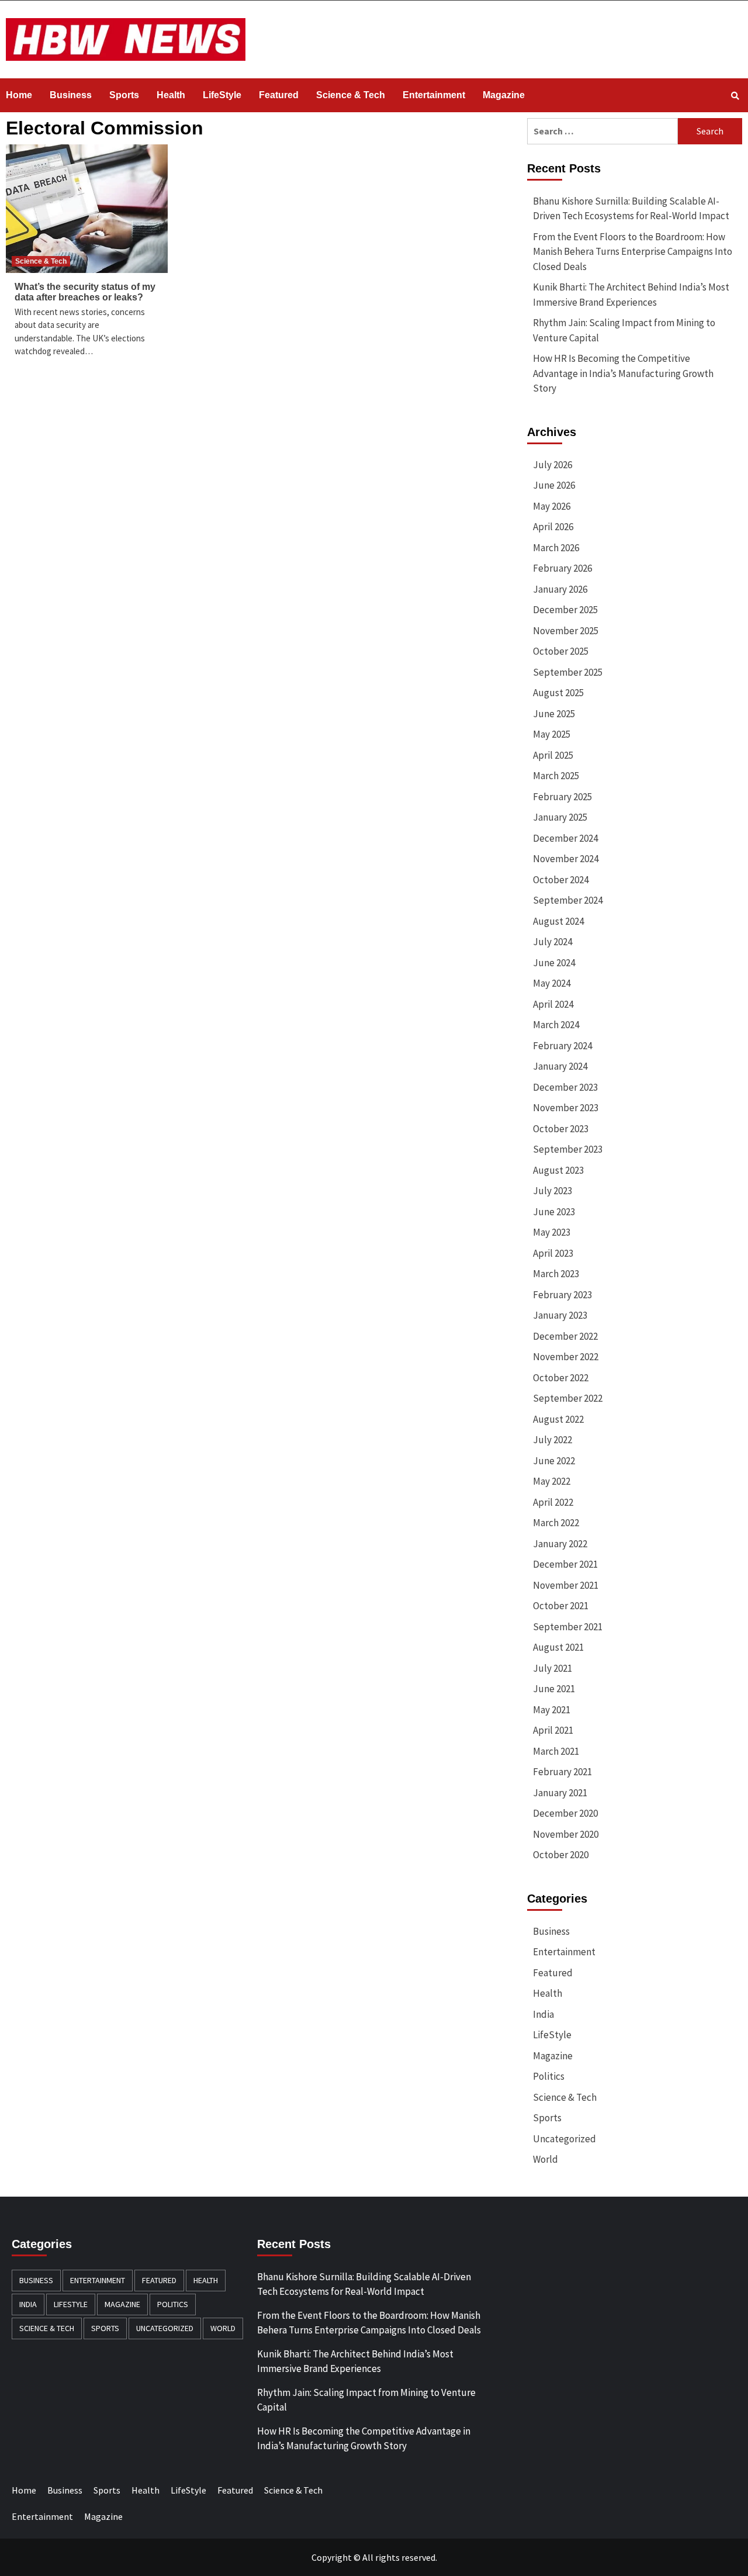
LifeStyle (222, 95)
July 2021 (553, 1668)
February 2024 (562, 1046)
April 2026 (553, 527)
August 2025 (558, 693)
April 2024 (553, 1004)
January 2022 (560, 1544)
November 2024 (566, 859)
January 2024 (560, 1066)
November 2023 (566, 1108)
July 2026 (553, 465)
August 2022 (558, 1419)
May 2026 (552, 506)
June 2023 (554, 1212)
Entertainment (434, 95)
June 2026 (554, 485)
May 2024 (552, 983)
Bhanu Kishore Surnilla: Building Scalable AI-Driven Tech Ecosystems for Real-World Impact (631, 209)
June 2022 (554, 1461)
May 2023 (552, 1232)
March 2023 (556, 1274)
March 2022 (556, 1523)
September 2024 (568, 900)
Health (171, 95)
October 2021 (561, 1606)
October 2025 (561, 651)
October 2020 (561, 1855)
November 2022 (566, 1357)
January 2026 (560, 589)
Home (19, 95)
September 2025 (568, 672)
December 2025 (565, 610)
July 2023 (553, 1191)
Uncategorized (565, 2139)
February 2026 (562, 568)
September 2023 (568, 1149)
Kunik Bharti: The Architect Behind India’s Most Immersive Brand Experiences (631, 295)
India (543, 2014)
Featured (279, 95)
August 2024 (558, 921)
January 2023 (560, 1315)
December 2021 (565, 1564)
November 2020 (566, 1834)
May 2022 (552, 1481)
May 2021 (552, 1710)
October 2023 (561, 1129)
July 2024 (553, 942)
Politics (549, 2076)
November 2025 (566, 631)
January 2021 (560, 1793)
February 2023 (562, 1295)
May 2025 (552, 734)
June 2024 (554, 963)
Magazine (504, 95)
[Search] (735, 96)
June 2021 (554, 1689)
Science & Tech (351, 95)
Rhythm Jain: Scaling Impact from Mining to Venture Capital (624, 330)
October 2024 (561, 880)
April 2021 (553, 1730)
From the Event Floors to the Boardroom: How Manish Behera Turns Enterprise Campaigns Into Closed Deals (633, 252)
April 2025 (553, 755)
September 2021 (568, 1627)
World (546, 2159)
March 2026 (556, 548)
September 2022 (568, 1398)
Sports (124, 95)
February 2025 (562, 797)
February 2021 (562, 1772)
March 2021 (556, 1751)
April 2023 (553, 1253)
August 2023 (558, 1170)
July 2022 (553, 1440)
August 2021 (558, 1647)
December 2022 (565, 1336)
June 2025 (554, 714)
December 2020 (565, 1813)
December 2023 (565, 1087)
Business (71, 95)
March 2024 (556, 1025)
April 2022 (553, 1502)
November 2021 (566, 1585)
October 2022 (561, 1378)
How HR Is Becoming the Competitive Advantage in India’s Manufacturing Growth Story (623, 373)
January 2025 (560, 817)
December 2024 (565, 838)
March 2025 (556, 776)
